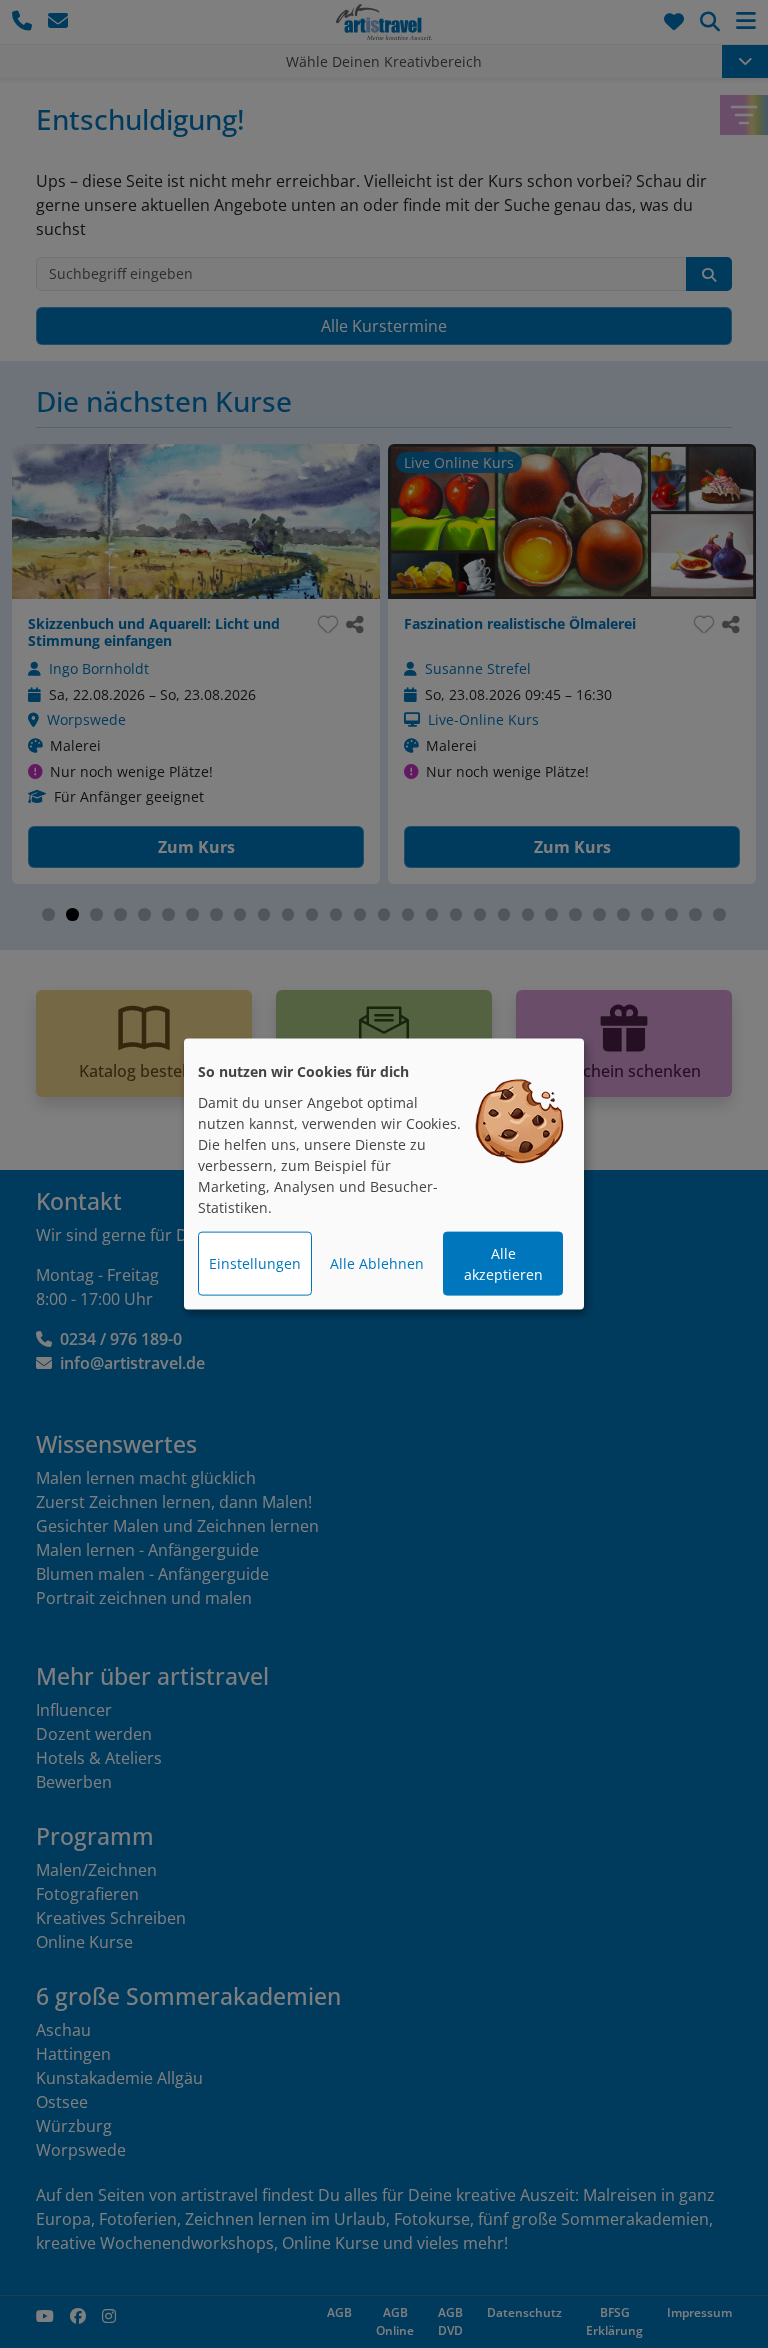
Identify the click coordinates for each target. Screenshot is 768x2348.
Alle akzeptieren (503, 1264)
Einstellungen (255, 1263)
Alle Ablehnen (377, 1263)
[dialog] (384, 1174)
